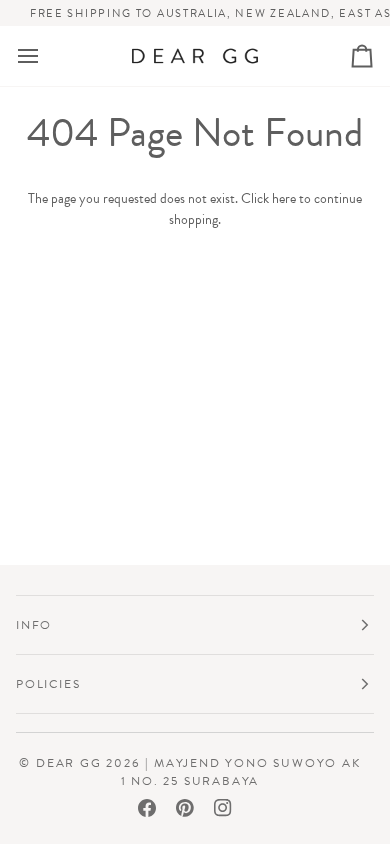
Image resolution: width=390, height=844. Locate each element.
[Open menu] (46, 56)
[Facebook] (147, 808)
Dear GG (69, 763)
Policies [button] (48, 684)
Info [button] (34, 625)
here (284, 198)
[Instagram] (223, 808)
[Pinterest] (185, 808)
